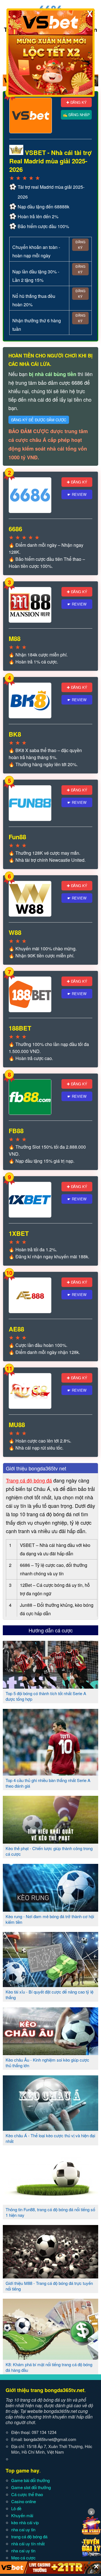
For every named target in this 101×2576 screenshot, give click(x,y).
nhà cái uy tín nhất (28, 2544)
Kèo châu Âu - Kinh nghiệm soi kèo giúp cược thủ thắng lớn (47, 2063)
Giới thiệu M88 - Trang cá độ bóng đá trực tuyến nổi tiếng (49, 2286)
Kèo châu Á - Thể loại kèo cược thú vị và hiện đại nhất (50, 2138)
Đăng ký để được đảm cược (39, 420)
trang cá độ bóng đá (29, 2536)
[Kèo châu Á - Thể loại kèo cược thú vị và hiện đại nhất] (50, 2129)
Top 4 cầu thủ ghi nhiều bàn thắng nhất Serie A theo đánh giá (48, 1783)
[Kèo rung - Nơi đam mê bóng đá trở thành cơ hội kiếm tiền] (50, 1909)
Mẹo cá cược (23, 2558)
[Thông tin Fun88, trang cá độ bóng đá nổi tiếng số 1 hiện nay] (50, 2202)
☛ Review (77, 494)
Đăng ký (80, 245)
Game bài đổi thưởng (30, 2480)
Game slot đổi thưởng (31, 2487)
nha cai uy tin (23, 2529)
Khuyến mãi (22, 2515)
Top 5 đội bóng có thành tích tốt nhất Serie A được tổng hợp (46, 1696)
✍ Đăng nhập (76, 115)
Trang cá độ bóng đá (29, 1480)
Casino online (24, 2501)
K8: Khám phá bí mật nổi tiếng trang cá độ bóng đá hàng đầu (49, 2367)
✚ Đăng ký (76, 102)
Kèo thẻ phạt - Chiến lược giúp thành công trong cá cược (49, 1851)
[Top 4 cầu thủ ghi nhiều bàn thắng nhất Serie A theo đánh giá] (50, 1773)
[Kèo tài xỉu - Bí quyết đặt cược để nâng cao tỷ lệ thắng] (50, 1985)
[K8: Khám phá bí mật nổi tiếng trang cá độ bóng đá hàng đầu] (50, 2357)
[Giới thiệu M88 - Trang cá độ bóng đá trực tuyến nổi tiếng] (50, 2276)
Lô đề (16, 2508)
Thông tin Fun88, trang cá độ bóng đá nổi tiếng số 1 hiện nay (50, 2212)
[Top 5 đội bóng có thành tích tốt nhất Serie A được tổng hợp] (50, 1686)
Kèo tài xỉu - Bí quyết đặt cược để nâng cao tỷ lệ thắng (50, 1995)
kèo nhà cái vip (25, 2522)
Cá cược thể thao (27, 2494)
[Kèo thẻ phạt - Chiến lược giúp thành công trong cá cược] (50, 1841)
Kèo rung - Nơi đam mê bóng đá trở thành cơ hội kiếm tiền (50, 1919)
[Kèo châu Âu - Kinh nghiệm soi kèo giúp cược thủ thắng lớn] (50, 2053)
